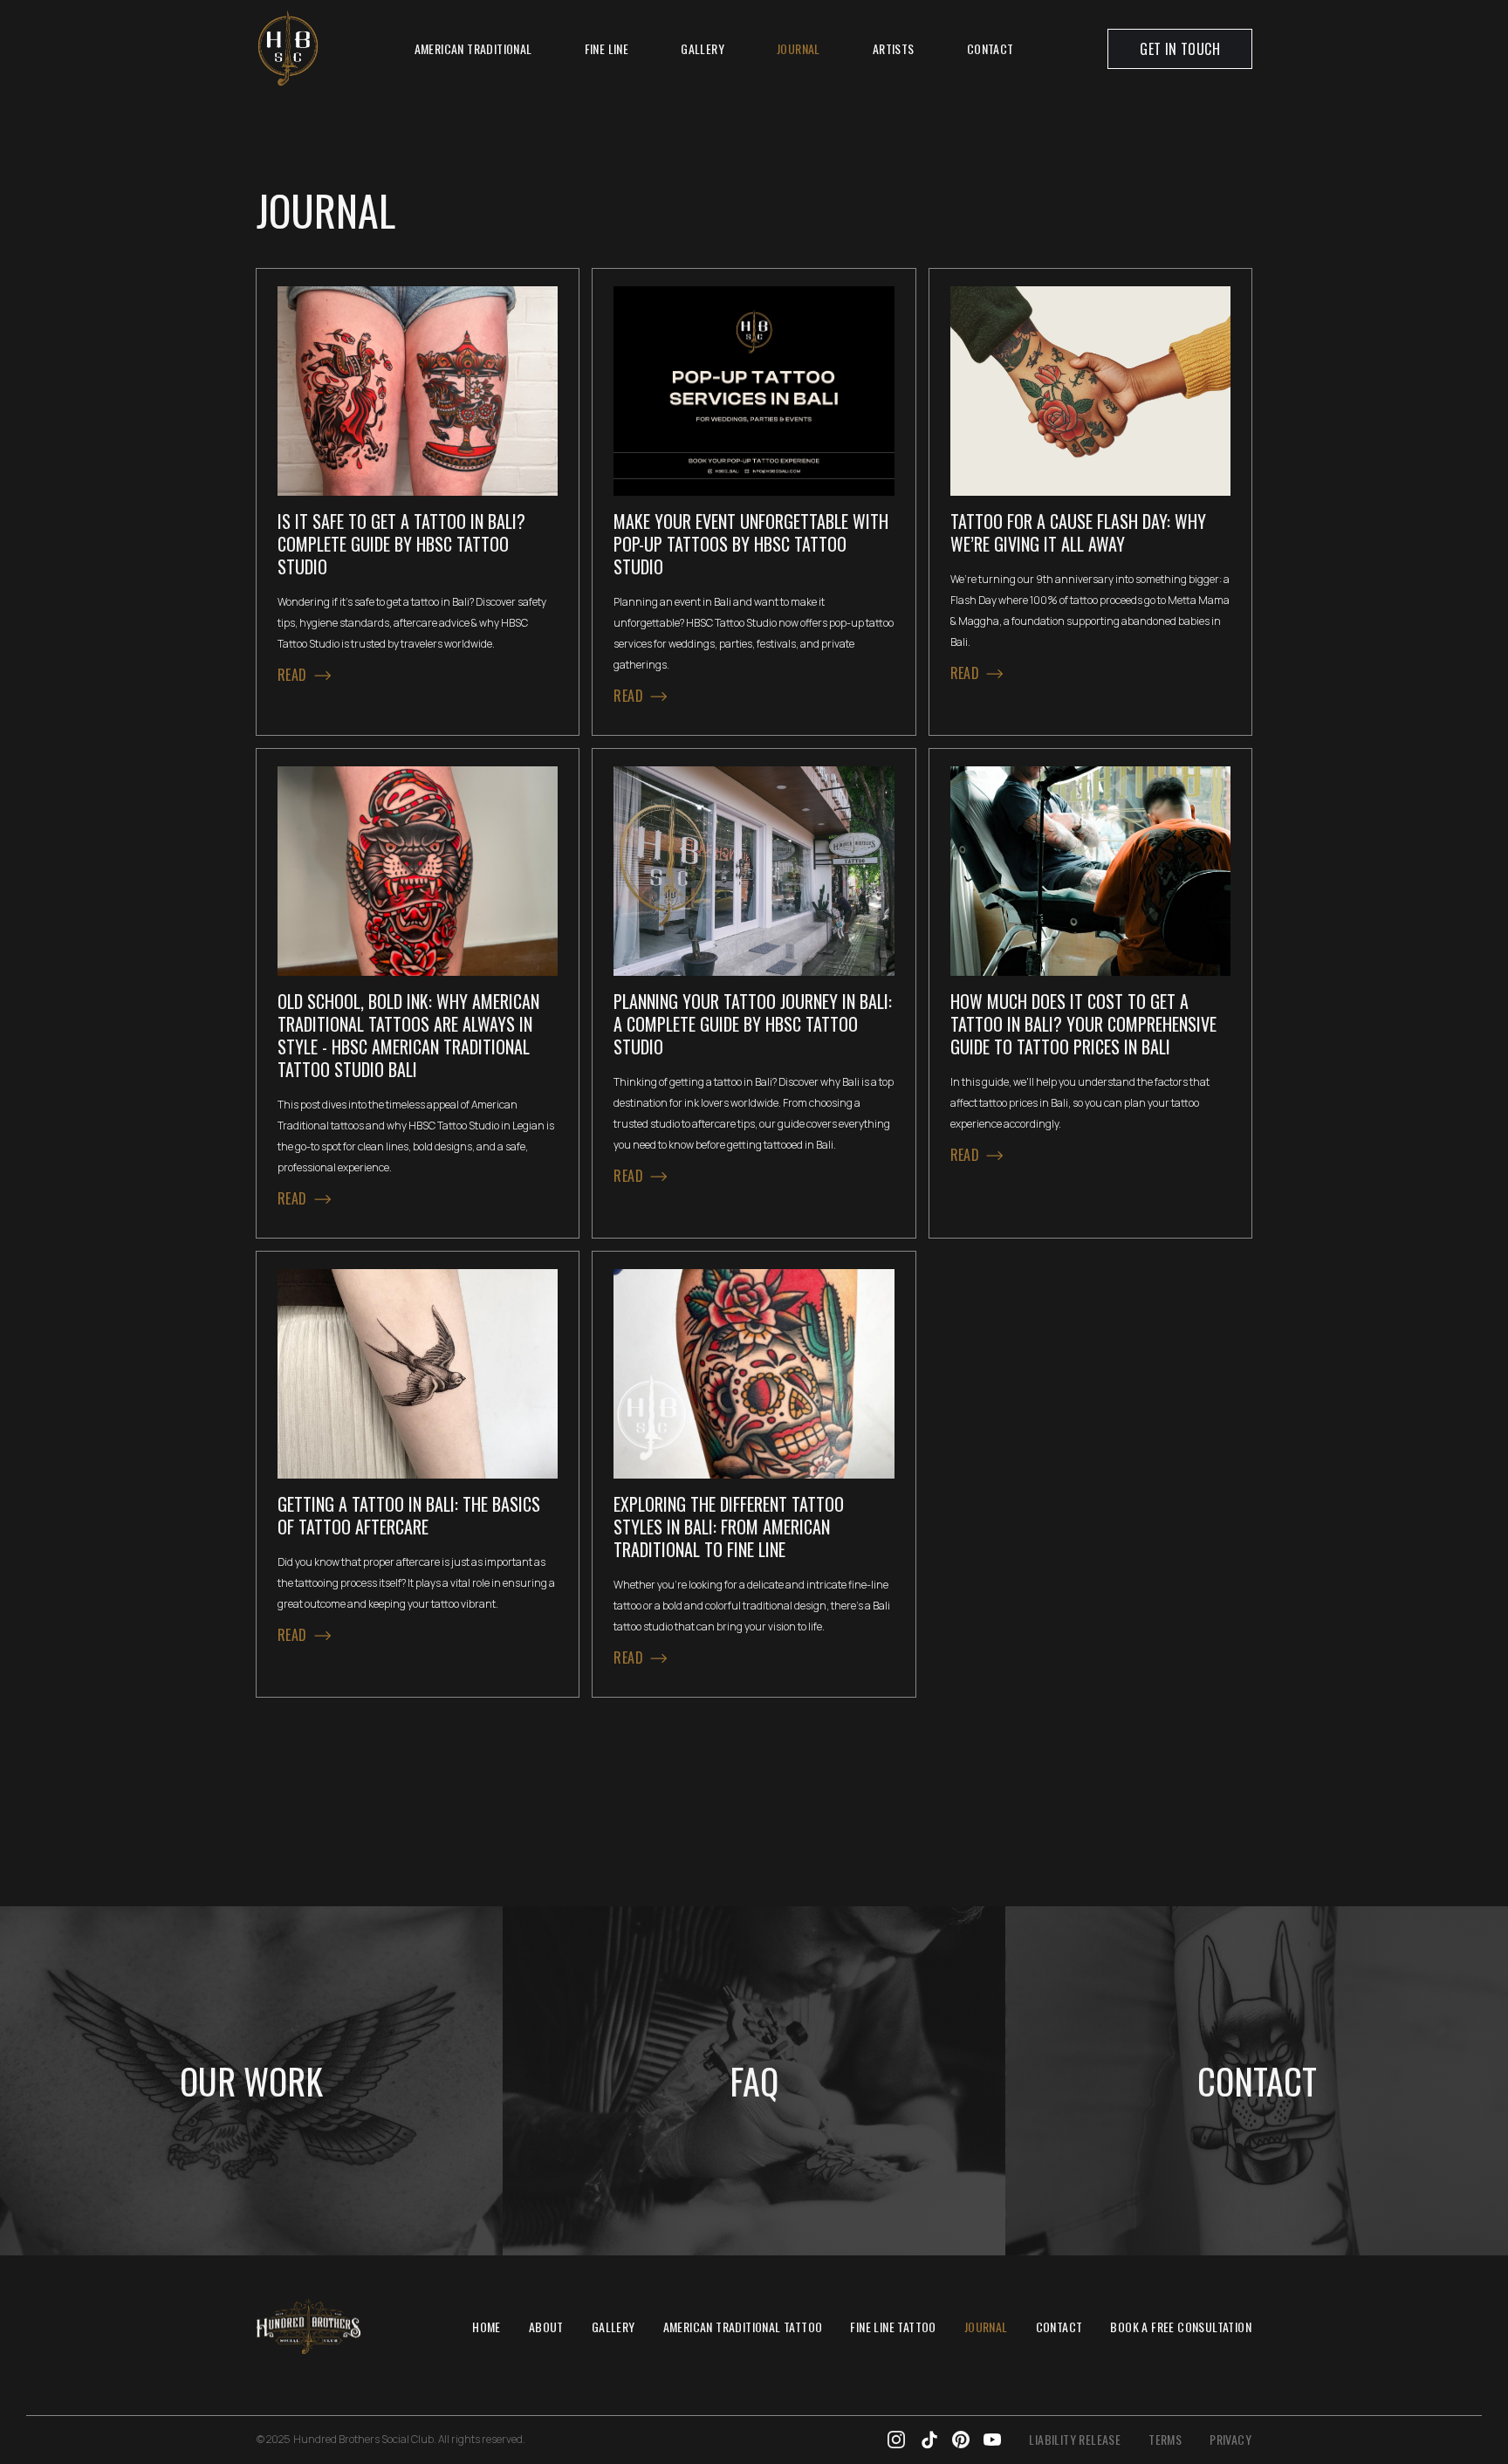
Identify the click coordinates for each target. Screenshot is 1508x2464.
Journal (799, 48)
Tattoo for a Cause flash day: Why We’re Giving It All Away (1078, 532)
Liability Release (1075, 2439)
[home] (288, 48)
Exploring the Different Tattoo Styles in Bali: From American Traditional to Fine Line (729, 1527)
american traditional (473, 48)
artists (894, 48)
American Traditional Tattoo (743, 2327)
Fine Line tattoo (893, 2327)
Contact (990, 48)
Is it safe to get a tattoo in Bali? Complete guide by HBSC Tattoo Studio (401, 544)
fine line (607, 48)
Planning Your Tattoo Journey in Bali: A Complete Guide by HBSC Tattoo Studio (753, 1024)
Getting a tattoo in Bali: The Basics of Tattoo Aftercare (409, 1515)
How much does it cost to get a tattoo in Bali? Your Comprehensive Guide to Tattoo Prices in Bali (1083, 1024)
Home (487, 2327)
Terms (1165, 2439)
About (546, 2327)
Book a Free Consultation (1181, 2327)
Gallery (703, 48)
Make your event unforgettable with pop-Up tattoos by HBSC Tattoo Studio (751, 544)
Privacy (1230, 2439)
